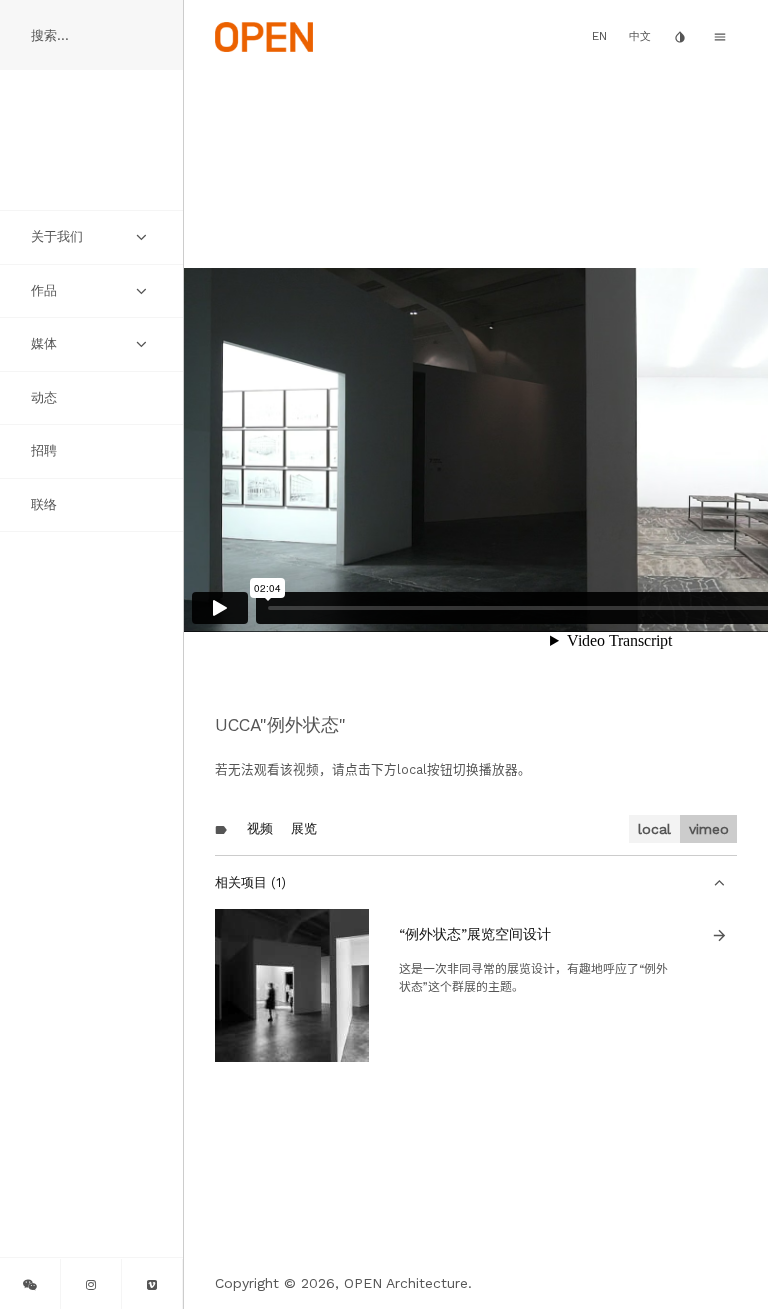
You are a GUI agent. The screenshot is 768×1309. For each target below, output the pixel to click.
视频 (260, 828)
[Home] (264, 35)
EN (599, 36)
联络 (44, 504)
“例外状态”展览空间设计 (475, 934)
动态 (44, 397)
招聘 (44, 450)
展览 (304, 828)
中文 (640, 36)
